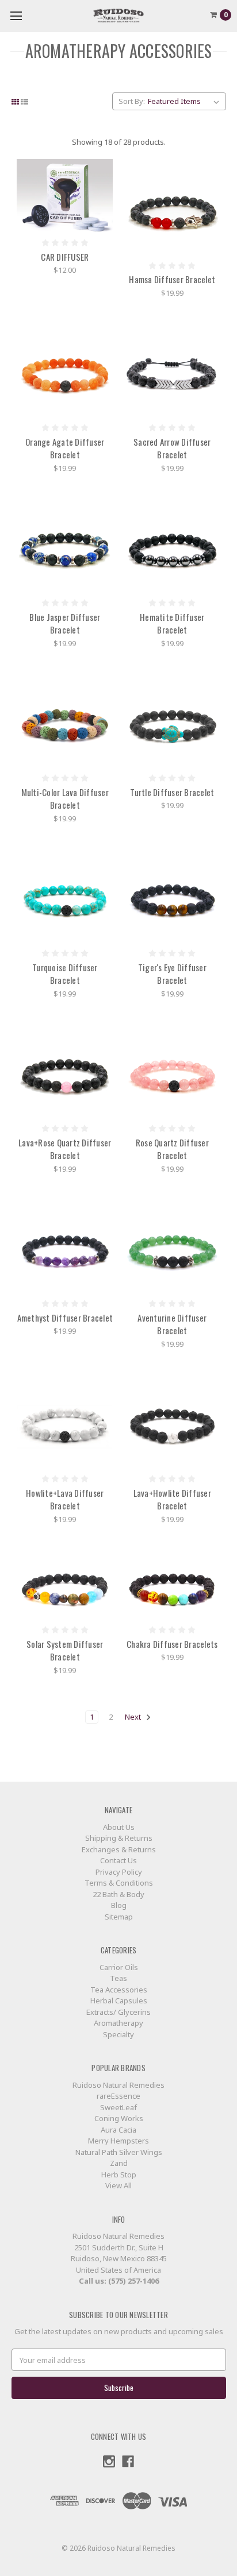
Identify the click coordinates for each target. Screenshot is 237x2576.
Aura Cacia (118, 2130)
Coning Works (119, 2118)
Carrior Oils (119, 1967)
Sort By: (132, 101)
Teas (118, 1978)
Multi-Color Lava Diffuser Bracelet (65, 799)
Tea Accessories (119, 1990)
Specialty (118, 2034)
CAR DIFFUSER (65, 257)
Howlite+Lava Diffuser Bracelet (65, 1499)
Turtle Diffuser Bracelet (172, 792)
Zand (119, 2163)
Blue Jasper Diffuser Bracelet (65, 623)
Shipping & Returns (119, 1838)
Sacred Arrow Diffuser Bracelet (172, 448)
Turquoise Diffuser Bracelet (65, 974)
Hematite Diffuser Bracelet (172, 623)
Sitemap (119, 1917)
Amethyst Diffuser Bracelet (65, 1318)
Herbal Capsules (119, 2000)
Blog (119, 1905)
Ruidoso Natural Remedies (118, 2085)
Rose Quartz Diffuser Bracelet (172, 1149)
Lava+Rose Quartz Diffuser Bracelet (65, 1149)
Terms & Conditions (119, 1883)
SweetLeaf (118, 2107)
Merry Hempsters (118, 2141)
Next (134, 1717)
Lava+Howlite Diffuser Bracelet (172, 1499)
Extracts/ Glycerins (118, 2012)
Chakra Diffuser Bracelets (172, 1644)
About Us (119, 1827)
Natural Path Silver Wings (119, 2152)
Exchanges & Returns (119, 1849)
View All (118, 2185)
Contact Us (118, 1860)
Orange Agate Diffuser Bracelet (65, 448)
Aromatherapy (118, 2023)
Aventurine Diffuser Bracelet (172, 1324)
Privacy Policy (119, 1872)
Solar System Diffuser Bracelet (65, 1650)
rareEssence (118, 2096)
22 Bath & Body (118, 1894)
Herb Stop (119, 2175)
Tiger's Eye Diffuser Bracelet (172, 974)
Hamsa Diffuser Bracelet (172, 279)
